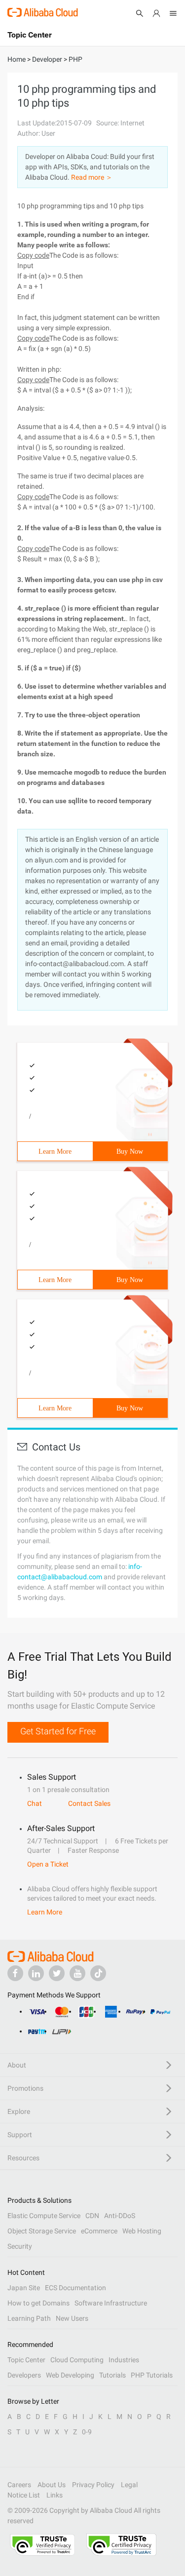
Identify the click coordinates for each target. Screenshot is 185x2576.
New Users (72, 2318)
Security (20, 2246)
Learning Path (29, 2318)
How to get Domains (38, 2303)
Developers (24, 2375)
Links (55, 2495)
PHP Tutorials (152, 2375)
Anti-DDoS (120, 2216)
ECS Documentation (75, 2288)
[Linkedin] (36, 1973)
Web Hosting (142, 2231)
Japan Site (24, 2288)
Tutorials (112, 2375)
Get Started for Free (58, 1731)
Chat (35, 1803)
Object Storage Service (42, 2231)
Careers (19, 2485)
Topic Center (26, 2360)
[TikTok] (98, 1973)
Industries (124, 2360)
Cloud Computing (77, 2360)
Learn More (55, 1151)
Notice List (24, 2495)
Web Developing (70, 2375)
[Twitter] (57, 1973)
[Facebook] (15, 1973)
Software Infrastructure (111, 2303)
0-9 (87, 2432)
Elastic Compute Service (44, 2216)
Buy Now (130, 1151)
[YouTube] (77, 1973)
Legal (129, 2485)
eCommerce (99, 2231)
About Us (52, 2485)
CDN (92, 2216)
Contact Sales (89, 1803)
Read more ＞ (92, 177)
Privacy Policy (93, 2485)
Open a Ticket (48, 1864)
